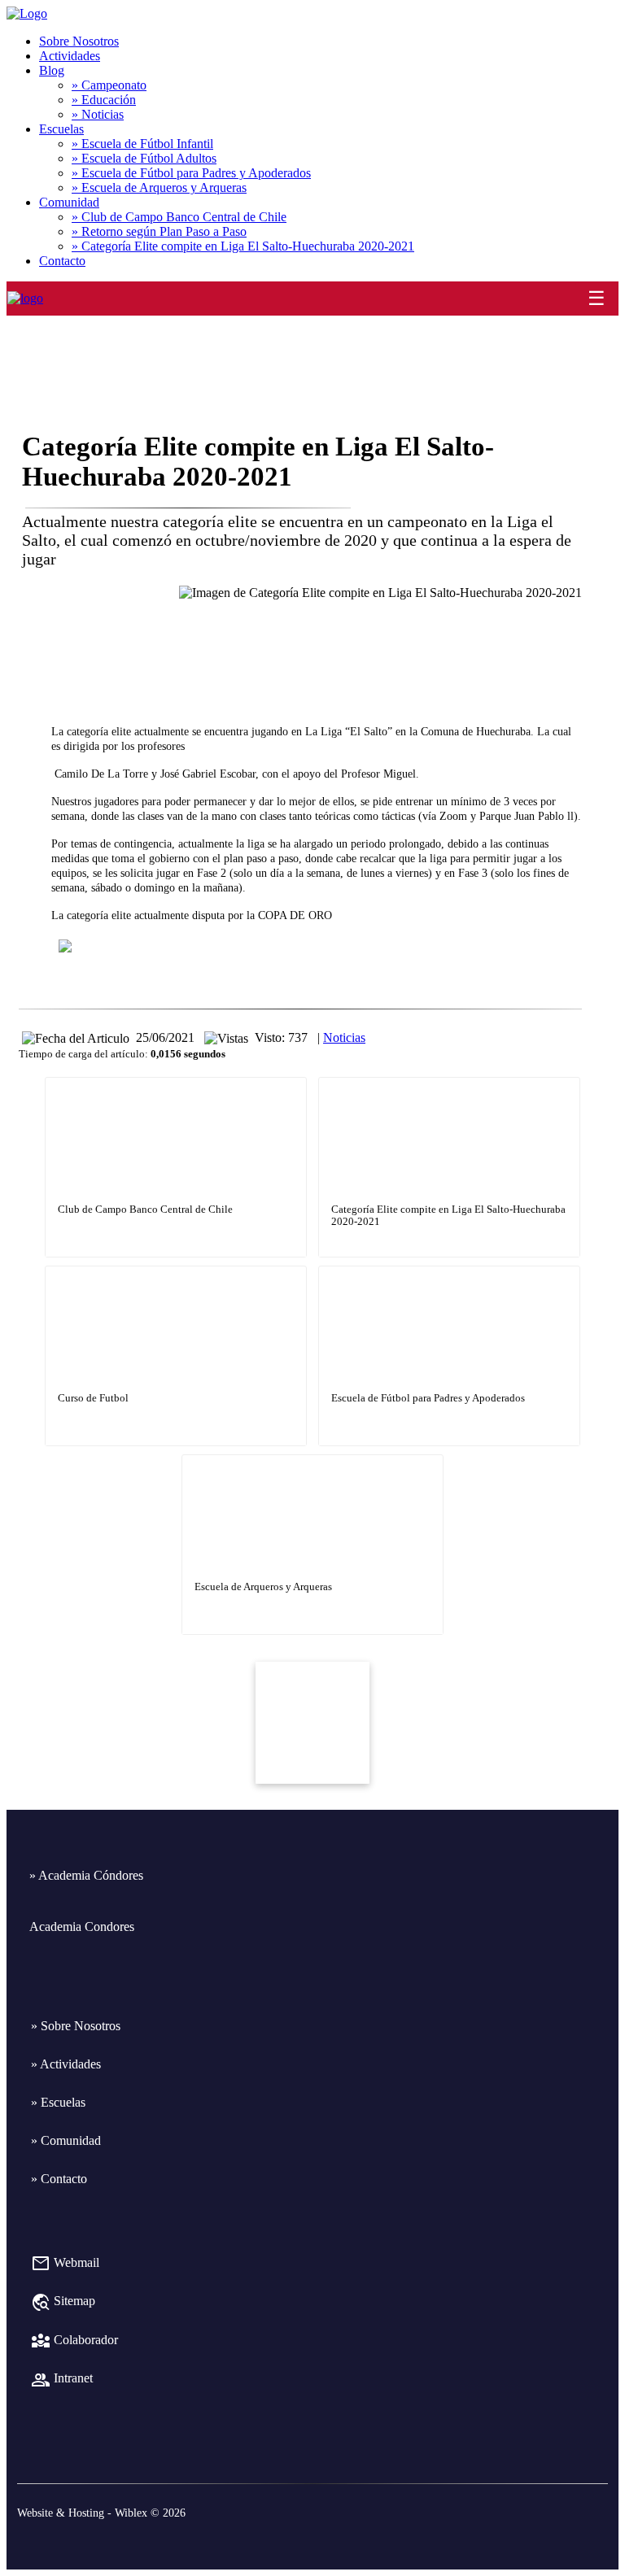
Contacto (62, 261)
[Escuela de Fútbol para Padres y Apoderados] (449, 1268)
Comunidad (69, 202)
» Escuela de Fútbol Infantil (142, 144)
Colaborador (74, 2340)
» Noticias (98, 114)
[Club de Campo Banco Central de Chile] (176, 1080)
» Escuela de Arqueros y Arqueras (159, 187)
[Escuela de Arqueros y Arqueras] (312, 1457)
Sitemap (63, 2301)
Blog (52, 70)
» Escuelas (58, 2102)
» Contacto (59, 2179)
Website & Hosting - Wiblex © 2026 (101, 2513)
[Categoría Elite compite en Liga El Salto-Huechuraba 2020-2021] (449, 1080)
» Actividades (66, 2064)
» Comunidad (66, 2140)
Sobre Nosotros (79, 41)
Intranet (62, 2378)
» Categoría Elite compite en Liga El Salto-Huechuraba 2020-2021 (243, 246)
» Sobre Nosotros (76, 2026)
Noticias (344, 1037)
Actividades (70, 56)
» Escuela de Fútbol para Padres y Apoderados (191, 173)
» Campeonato (109, 85)
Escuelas (61, 129)
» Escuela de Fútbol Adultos (144, 158)
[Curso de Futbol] (176, 1268)
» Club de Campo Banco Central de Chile (179, 217)
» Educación (104, 100)
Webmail (65, 2262)
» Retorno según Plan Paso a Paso (159, 231)
